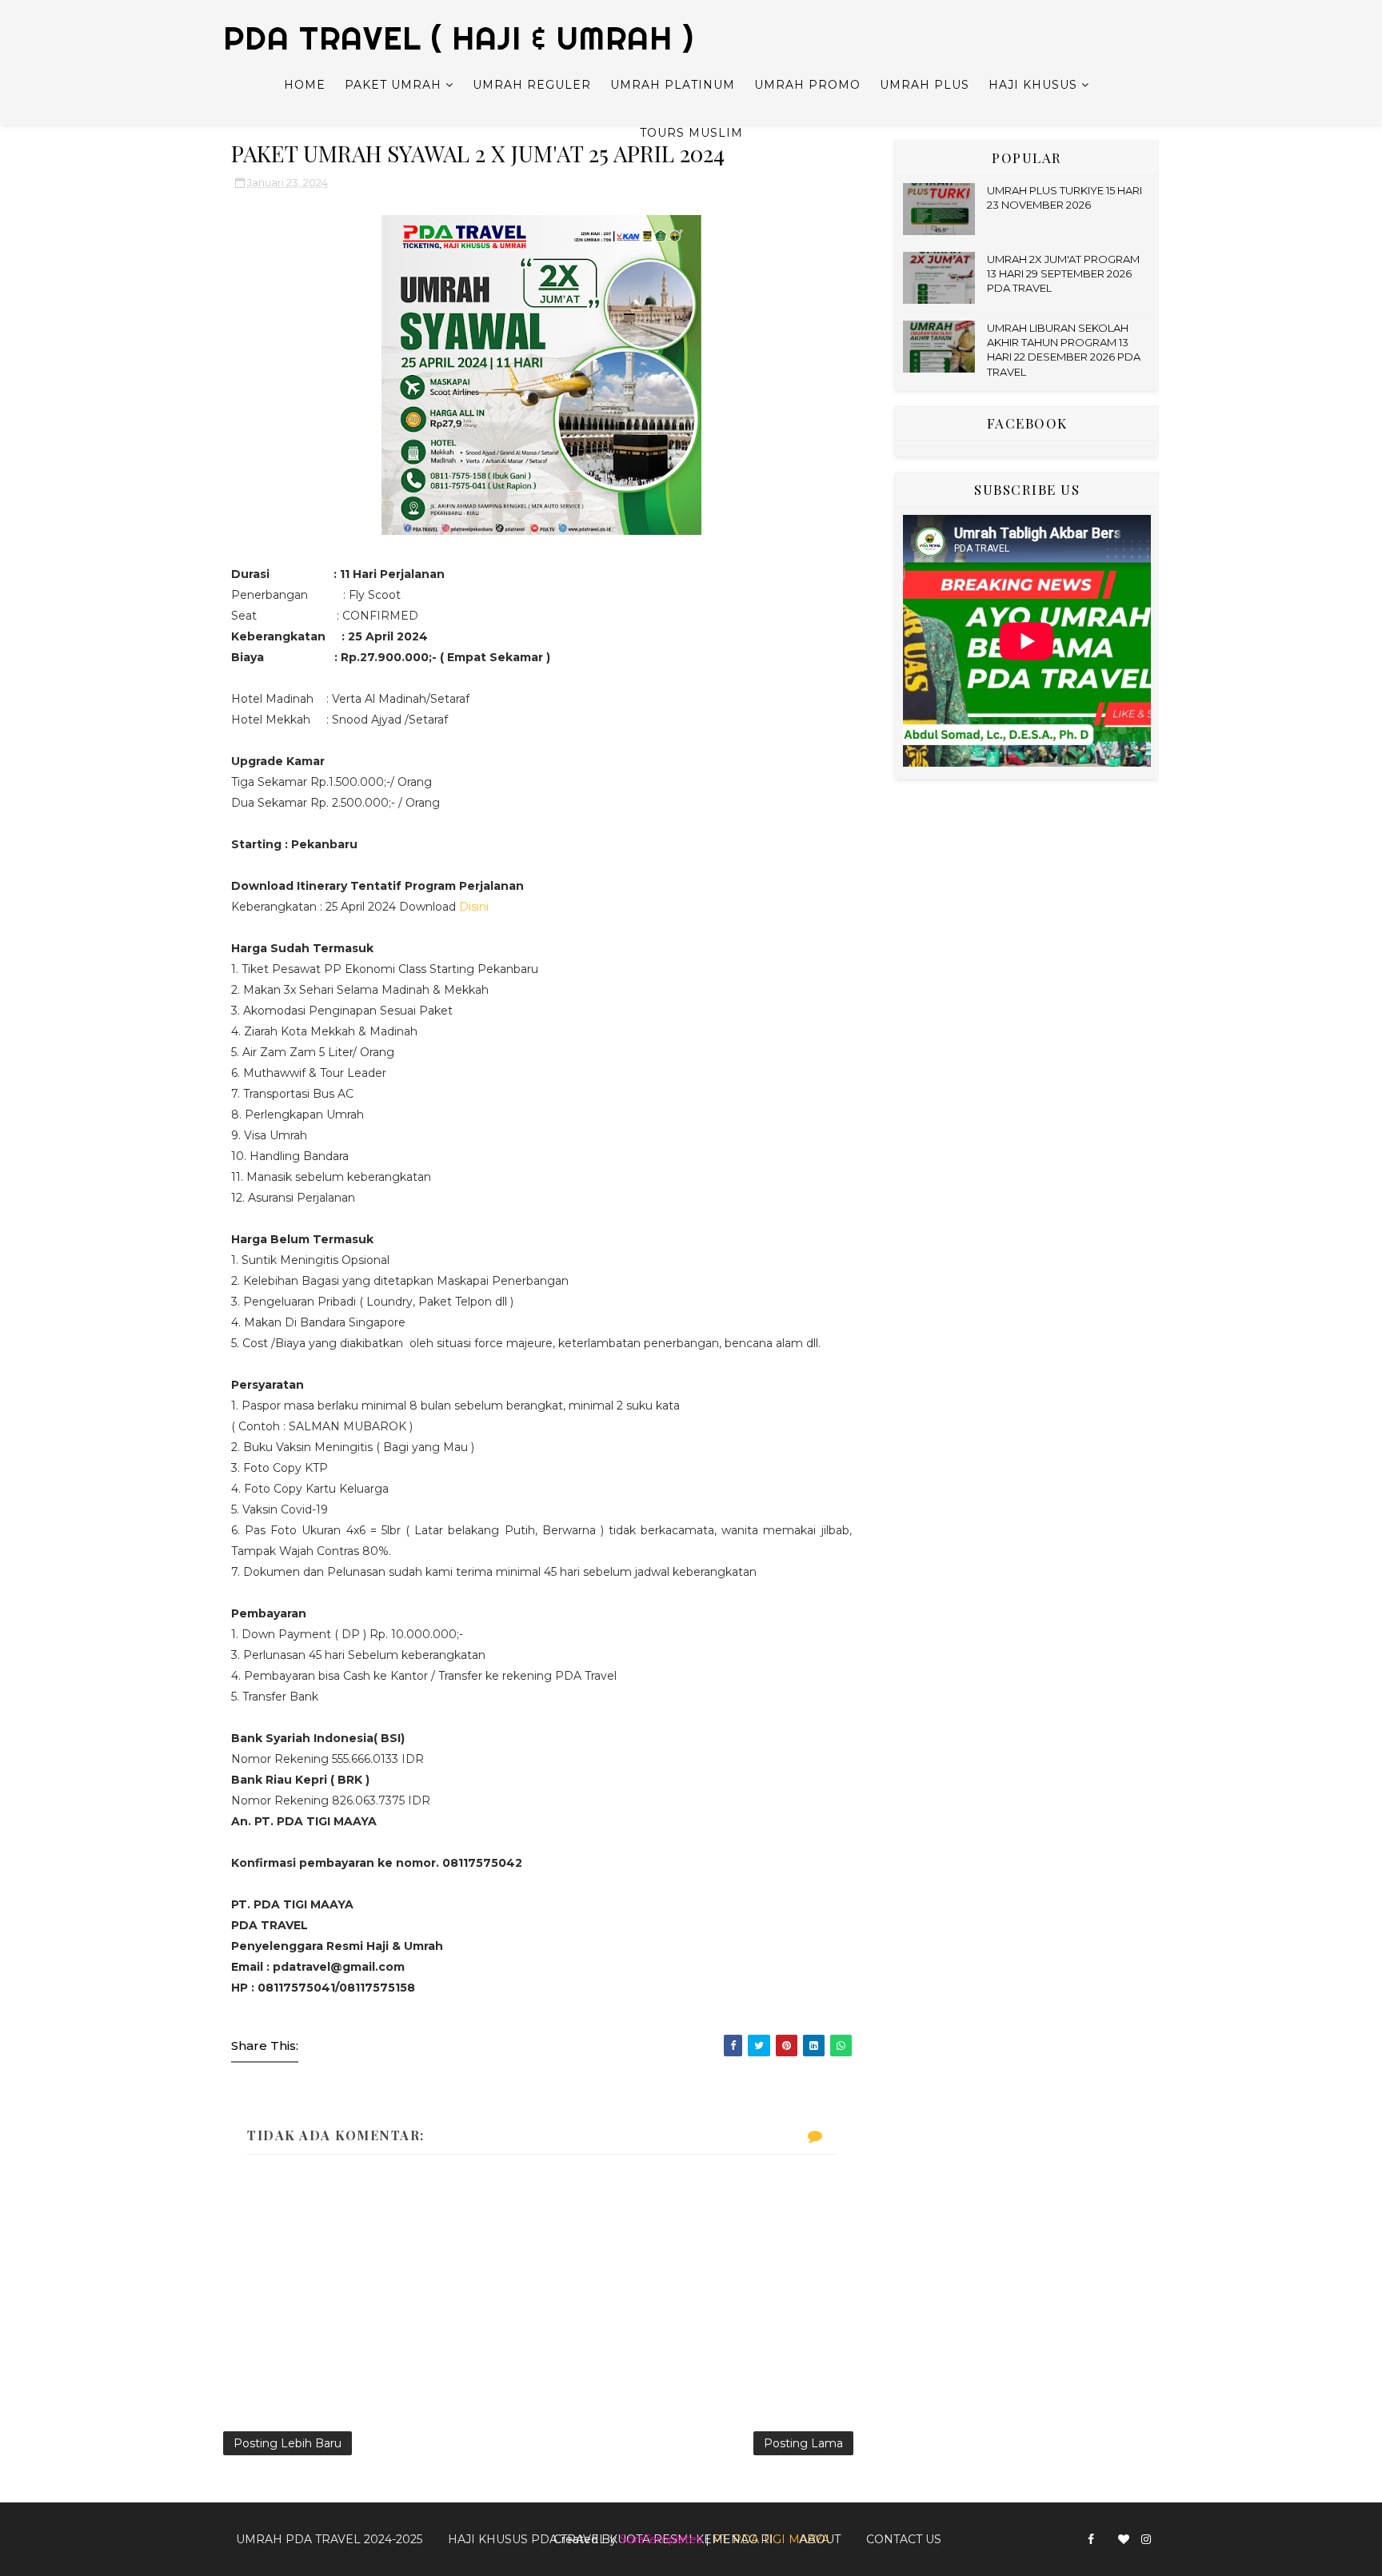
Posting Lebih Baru (288, 2443)
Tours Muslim (691, 133)
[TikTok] (1106, 2533)
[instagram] (1146, 2540)
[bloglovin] (1124, 2540)
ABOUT (820, 2539)
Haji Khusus (1033, 85)
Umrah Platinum (673, 85)
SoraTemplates (661, 2539)
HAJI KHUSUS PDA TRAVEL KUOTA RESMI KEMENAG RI (611, 2539)
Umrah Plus (925, 85)
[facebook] (1091, 2540)
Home (305, 85)
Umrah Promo (807, 85)
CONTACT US (904, 2539)
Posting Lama (803, 2443)
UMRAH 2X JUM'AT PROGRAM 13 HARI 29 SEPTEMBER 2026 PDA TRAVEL (1063, 273)
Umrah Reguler (532, 85)
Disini (474, 907)
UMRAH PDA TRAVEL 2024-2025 (329, 2539)
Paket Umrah (393, 85)
